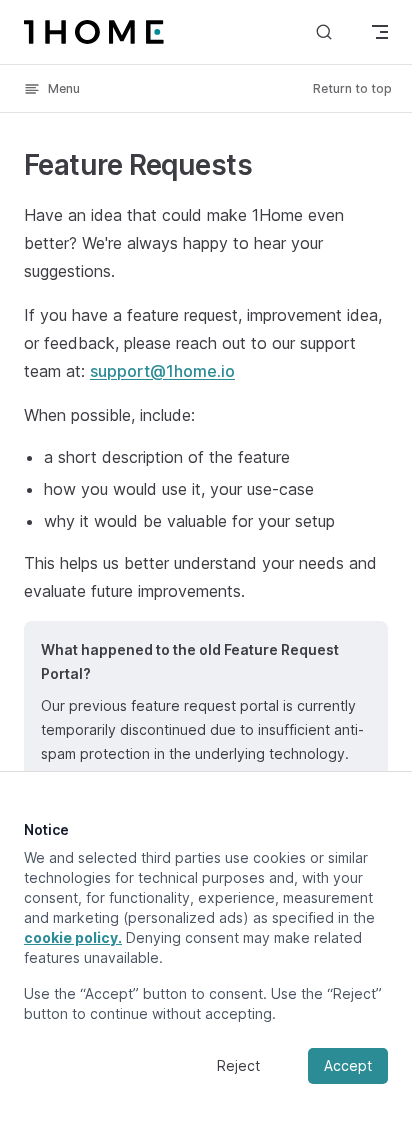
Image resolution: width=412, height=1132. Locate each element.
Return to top (352, 88)
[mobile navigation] (380, 32)
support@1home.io (162, 371)
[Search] (324, 31)
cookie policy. (73, 937)
